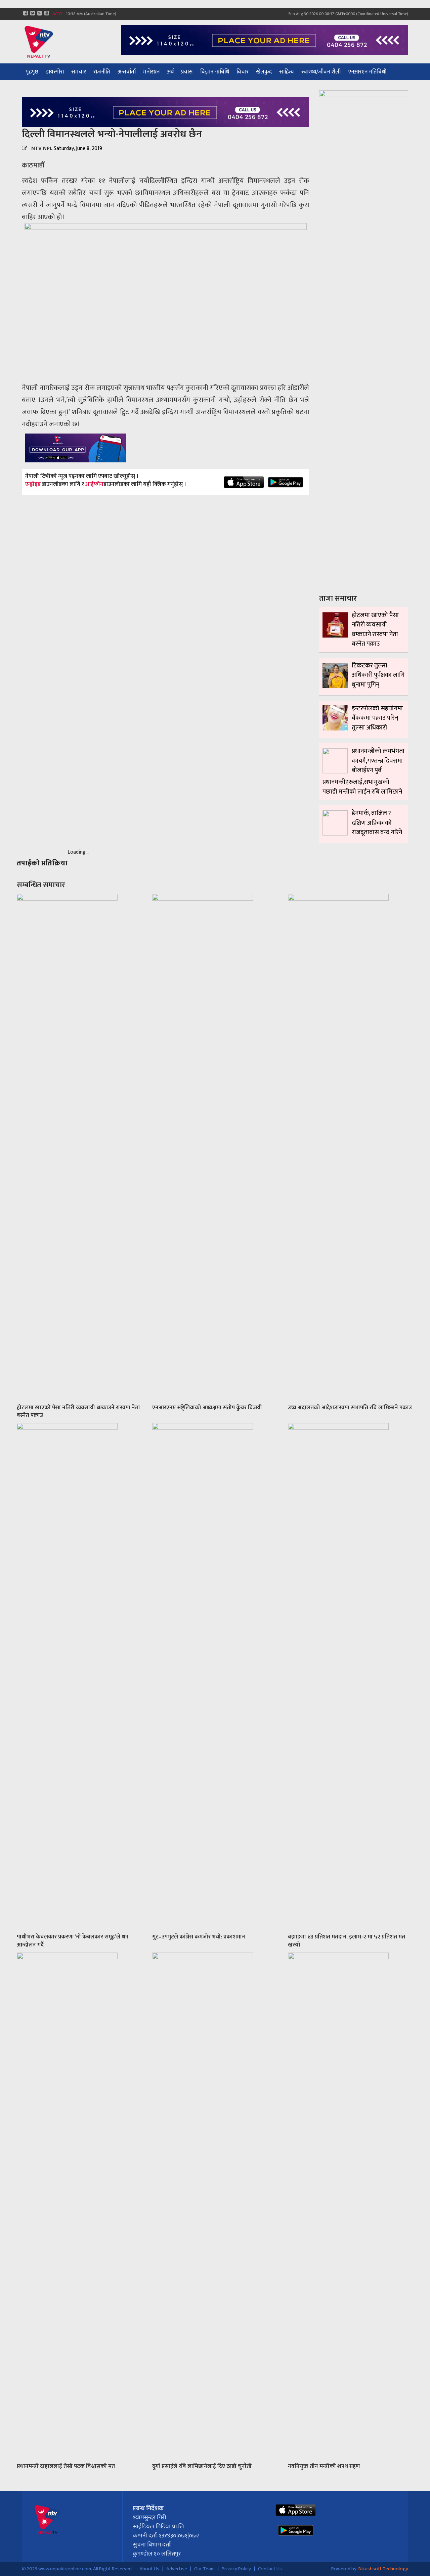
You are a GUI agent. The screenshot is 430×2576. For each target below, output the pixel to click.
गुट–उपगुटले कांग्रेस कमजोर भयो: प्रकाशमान (199, 1937)
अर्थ (170, 72)
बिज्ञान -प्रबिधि (215, 72)
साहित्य (287, 72)
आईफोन (94, 485)
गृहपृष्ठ (32, 72)
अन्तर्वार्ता (127, 72)
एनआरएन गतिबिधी (367, 72)
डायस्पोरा (55, 72)
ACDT (57, 14)
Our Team (204, 2569)
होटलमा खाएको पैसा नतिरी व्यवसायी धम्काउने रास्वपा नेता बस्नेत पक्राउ (78, 1412)
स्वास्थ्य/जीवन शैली (321, 72)
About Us (149, 2569)
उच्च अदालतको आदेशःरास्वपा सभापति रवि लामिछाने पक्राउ (350, 1408)
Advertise (177, 2569)
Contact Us (270, 2569)
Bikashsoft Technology (383, 2569)
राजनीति (102, 72)
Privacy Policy (236, 2569)
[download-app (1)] (76, 448)
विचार (243, 72)
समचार (79, 72)
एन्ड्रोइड (33, 485)
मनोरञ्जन (151, 72)
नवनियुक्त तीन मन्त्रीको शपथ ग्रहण (324, 2466)
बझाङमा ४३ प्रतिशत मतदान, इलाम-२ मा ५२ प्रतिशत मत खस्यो (347, 1941)
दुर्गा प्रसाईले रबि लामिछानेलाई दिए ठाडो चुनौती (202, 2466)
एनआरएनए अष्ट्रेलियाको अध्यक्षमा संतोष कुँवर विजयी (207, 1408)
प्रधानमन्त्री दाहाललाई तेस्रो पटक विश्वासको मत (66, 2466)
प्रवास (187, 72)
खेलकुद (264, 72)
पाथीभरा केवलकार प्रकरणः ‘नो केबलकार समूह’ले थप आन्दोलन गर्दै (73, 1941)
